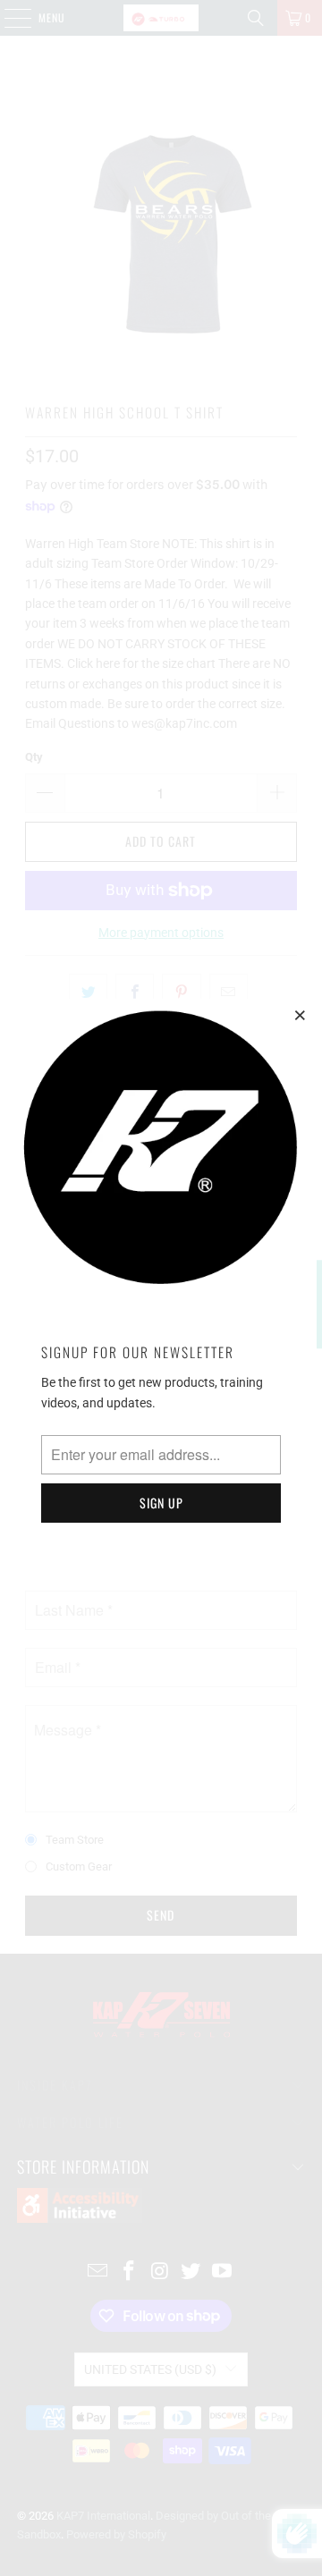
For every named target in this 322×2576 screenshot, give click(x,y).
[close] (301, 1015)
